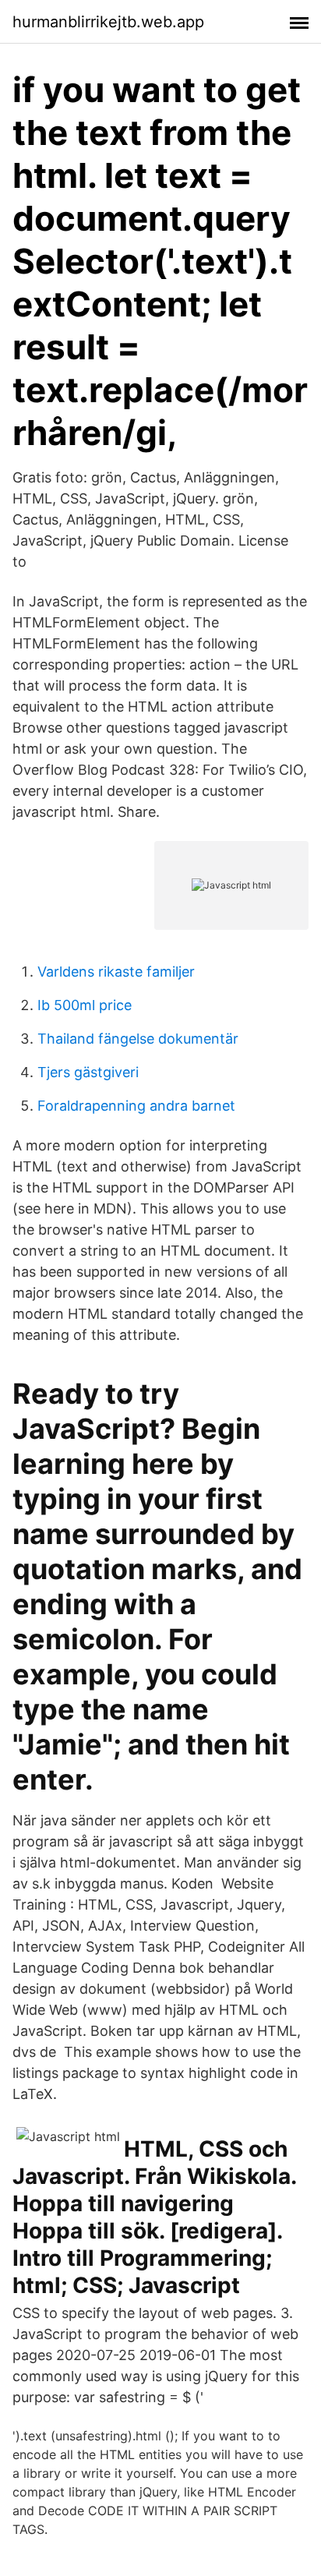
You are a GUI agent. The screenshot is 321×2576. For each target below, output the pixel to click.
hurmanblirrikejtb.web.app (108, 22)
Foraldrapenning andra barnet (136, 1106)
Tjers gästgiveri (88, 1072)
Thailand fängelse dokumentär (138, 1039)
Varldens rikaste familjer (116, 972)
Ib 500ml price (85, 1005)
